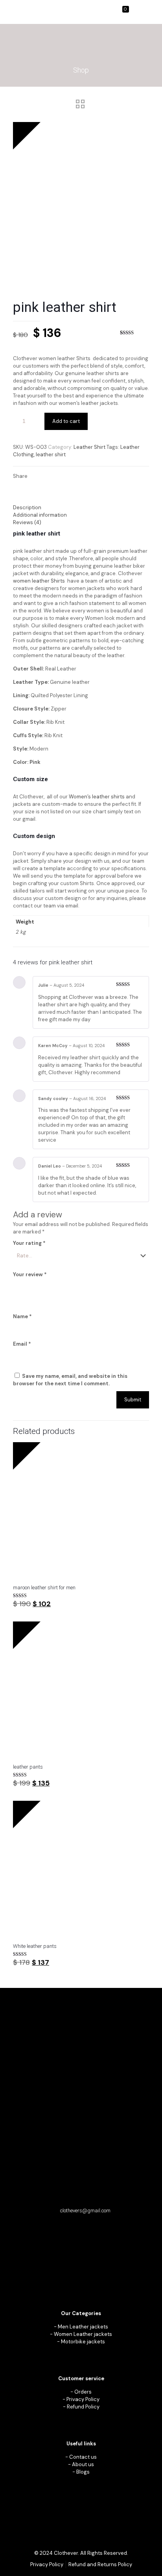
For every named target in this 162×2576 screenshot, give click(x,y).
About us (83, 2464)
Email (22, 1344)
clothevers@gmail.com (85, 2211)
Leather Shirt (89, 447)
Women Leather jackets (83, 2334)
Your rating (29, 1243)
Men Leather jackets (83, 2327)
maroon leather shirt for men (44, 1588)
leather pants (28, 1767)
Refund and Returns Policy (100, 2564)
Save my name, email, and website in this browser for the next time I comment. (70, 1380)
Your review (30, 1274)
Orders (83, 2392)
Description (27, 507)
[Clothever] (21, 12)
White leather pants (35, 1946)
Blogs (83, 2472)
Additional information (40, 515)
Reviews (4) (27, 522)
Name (22, 1316)
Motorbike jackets (83, 2342)
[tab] (81, 507)
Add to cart (66, 421)
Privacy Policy (83, 2399)
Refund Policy (83, 2407)
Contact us (83, 2457)
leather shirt (51, 455)
